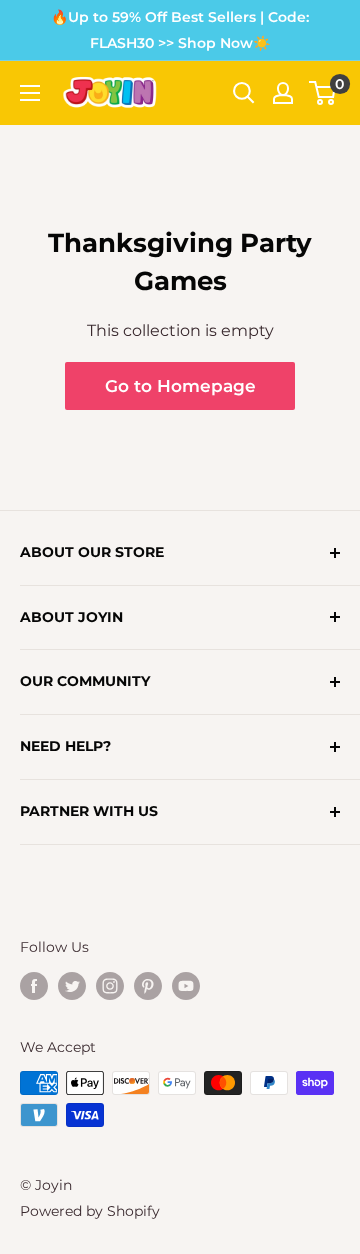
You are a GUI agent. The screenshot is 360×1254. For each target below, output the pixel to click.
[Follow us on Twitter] (72, 985)
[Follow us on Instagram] (110, 985)
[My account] (283, 93)
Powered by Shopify (90, 1211)
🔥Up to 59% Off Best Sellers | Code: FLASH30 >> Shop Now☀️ (180, 30)
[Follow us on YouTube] (186, 985)
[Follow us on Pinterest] (148, 985)
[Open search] (244, 93)
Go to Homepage (180, 386)
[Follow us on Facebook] (34, 985)
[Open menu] (30, 93)
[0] (323, 93)
